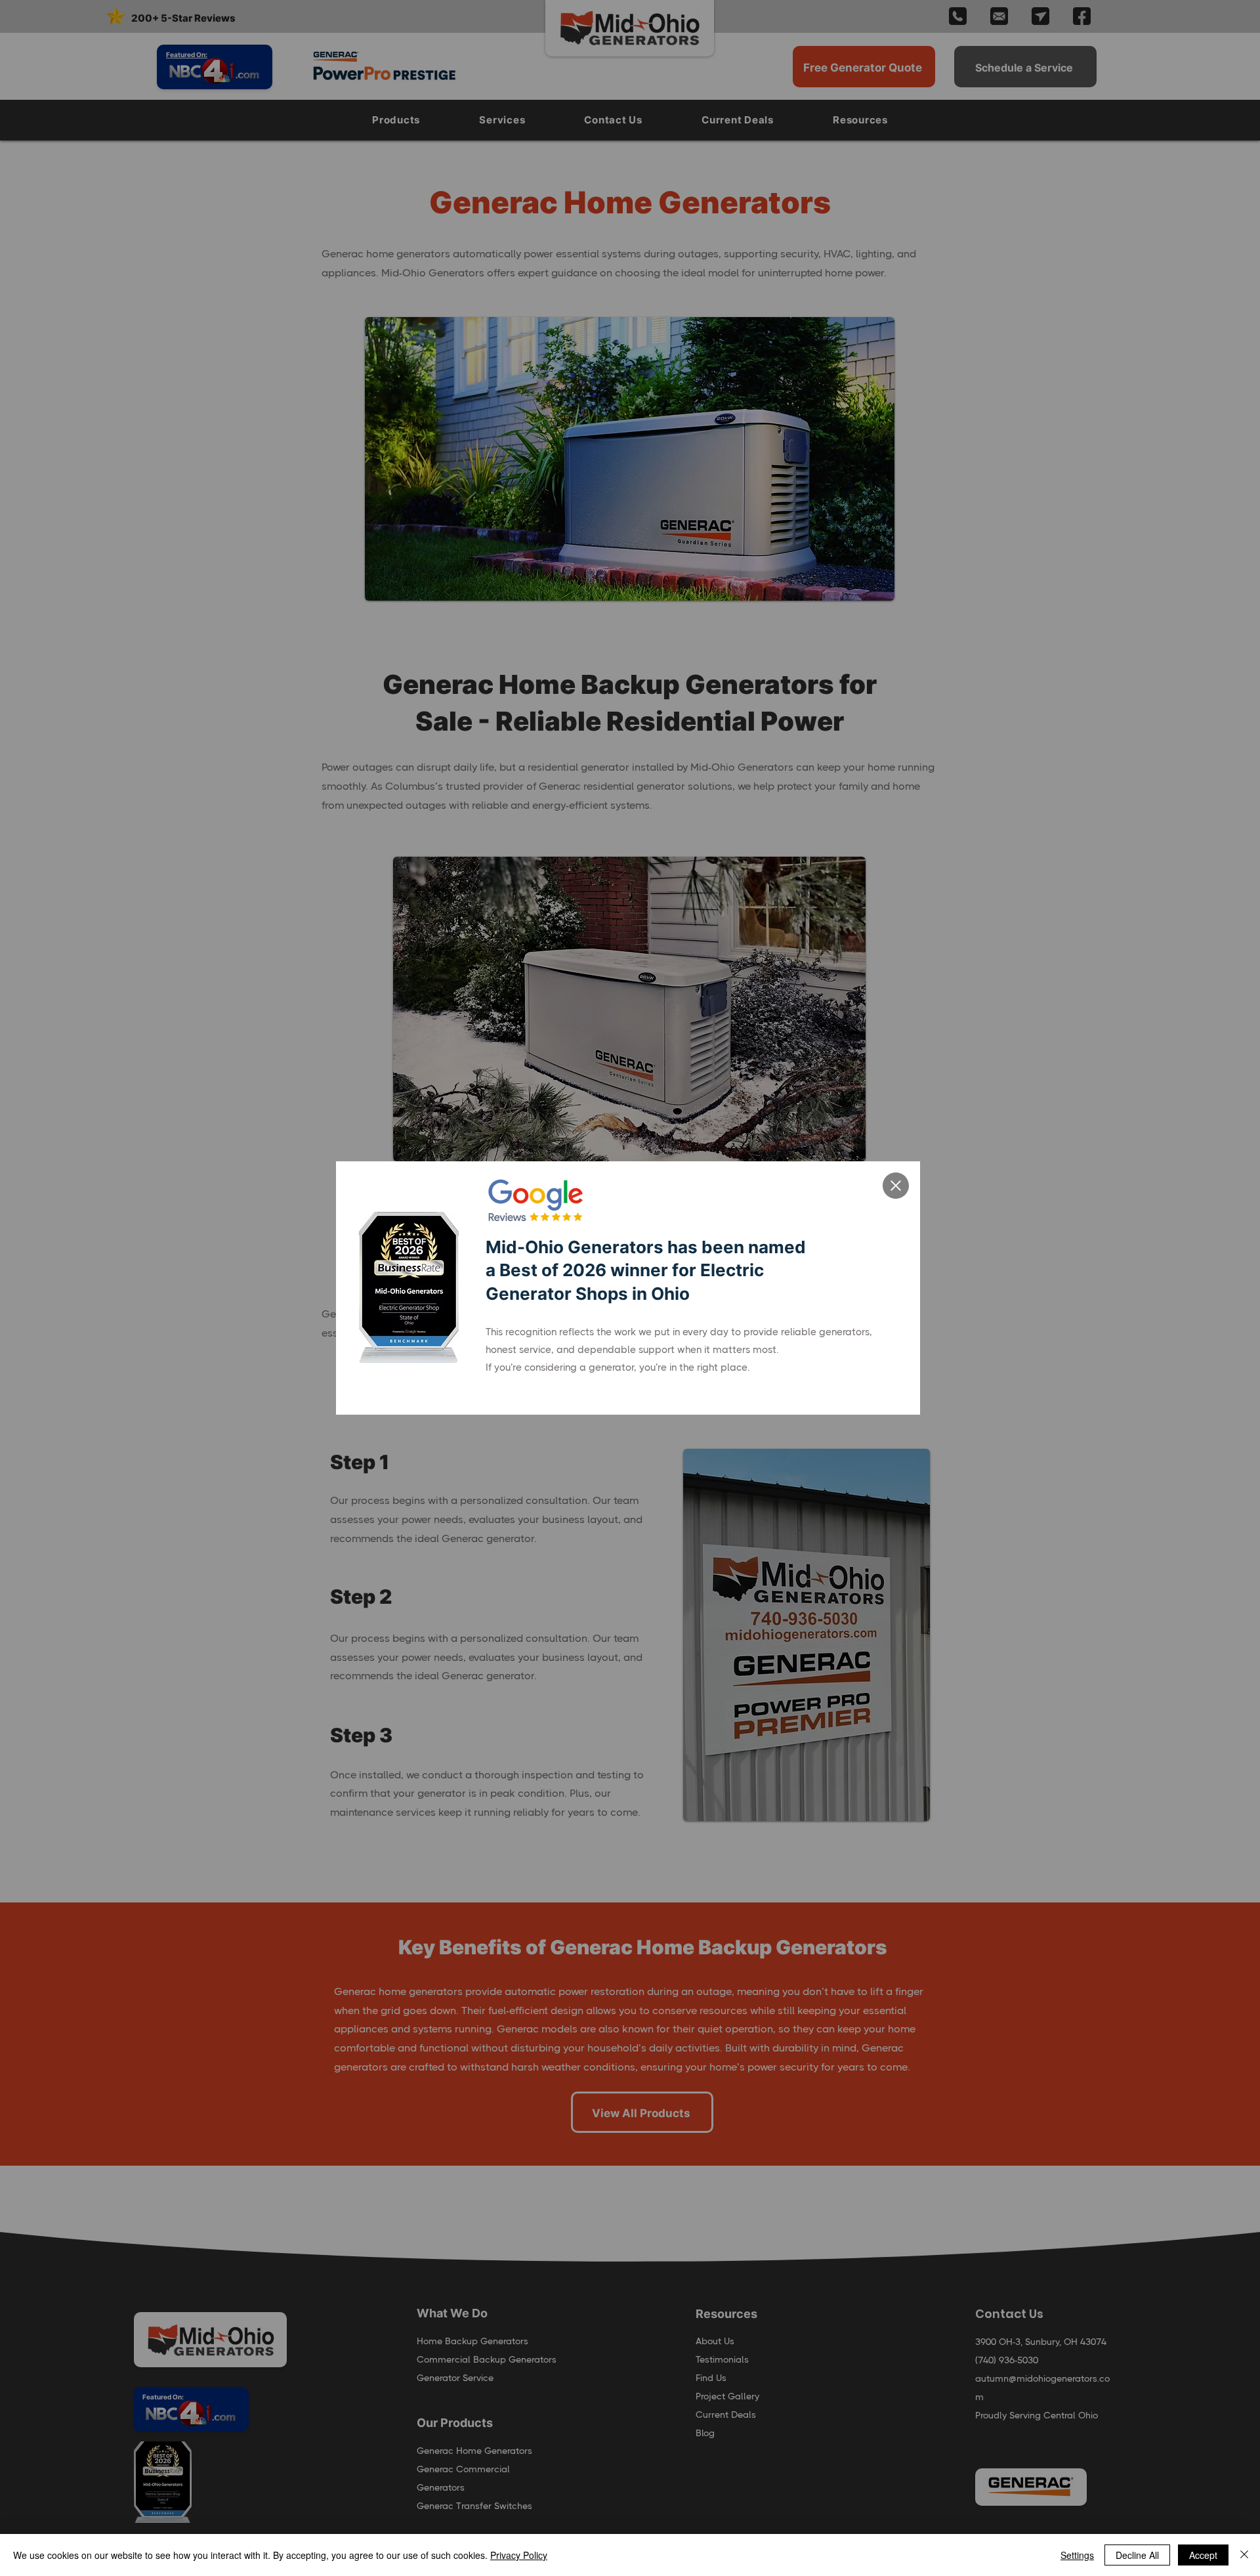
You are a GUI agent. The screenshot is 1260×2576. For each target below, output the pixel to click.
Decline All (1137, 2555)
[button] (896, 1186)
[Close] (1244, 2555)
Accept (1203, 2555)
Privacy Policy (519, 2555)
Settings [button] (1077, 2555)
